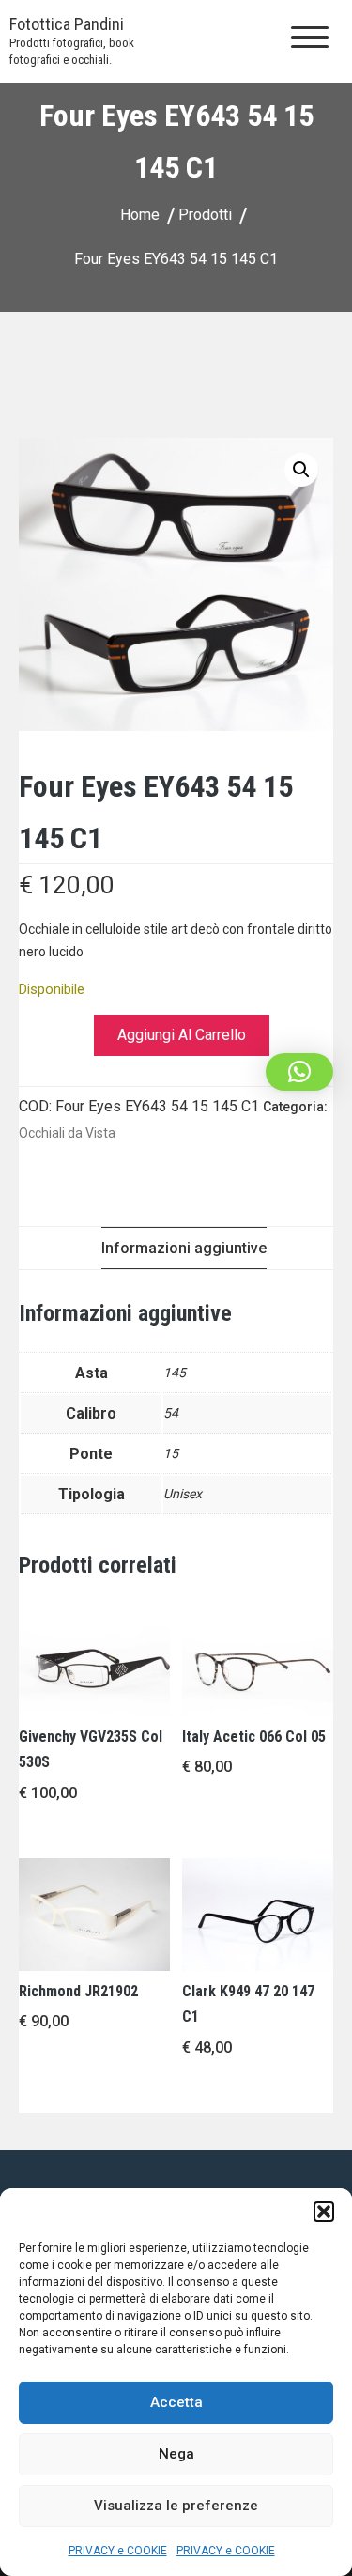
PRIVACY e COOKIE (118, 2551)
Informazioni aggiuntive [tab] (184, 1248)
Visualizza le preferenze (176, 2506)
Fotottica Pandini (67, 24)
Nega (176, 2454)
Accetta (176, 2402)
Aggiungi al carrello (182, 1035)
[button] (324, 2211)
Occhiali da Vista (67, 1133)
